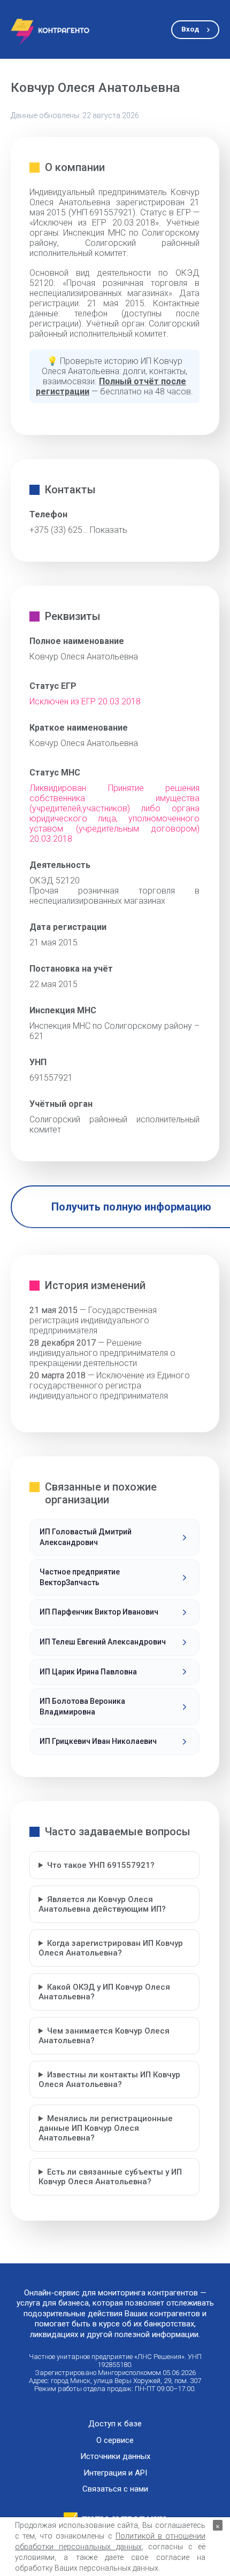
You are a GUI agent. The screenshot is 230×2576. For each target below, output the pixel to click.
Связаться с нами (115, 2489)
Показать (109, 530)
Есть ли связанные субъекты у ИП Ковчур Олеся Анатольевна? (110, 2177)
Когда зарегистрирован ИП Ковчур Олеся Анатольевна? (111, 1948)
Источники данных (115, 2457)
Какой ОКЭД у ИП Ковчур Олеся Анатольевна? (104, 1992)
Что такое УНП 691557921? (101, 1865)
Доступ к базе (115, 2424)
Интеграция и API (115, 2473)
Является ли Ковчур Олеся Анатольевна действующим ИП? (102, 1904)
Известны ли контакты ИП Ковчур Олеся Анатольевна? (109, 2080)
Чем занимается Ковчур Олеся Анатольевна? (104, 2036)
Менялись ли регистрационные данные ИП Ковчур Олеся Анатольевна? (106, 2128)
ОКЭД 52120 (55, 880)
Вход (190, 29)
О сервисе (115, 2441)
